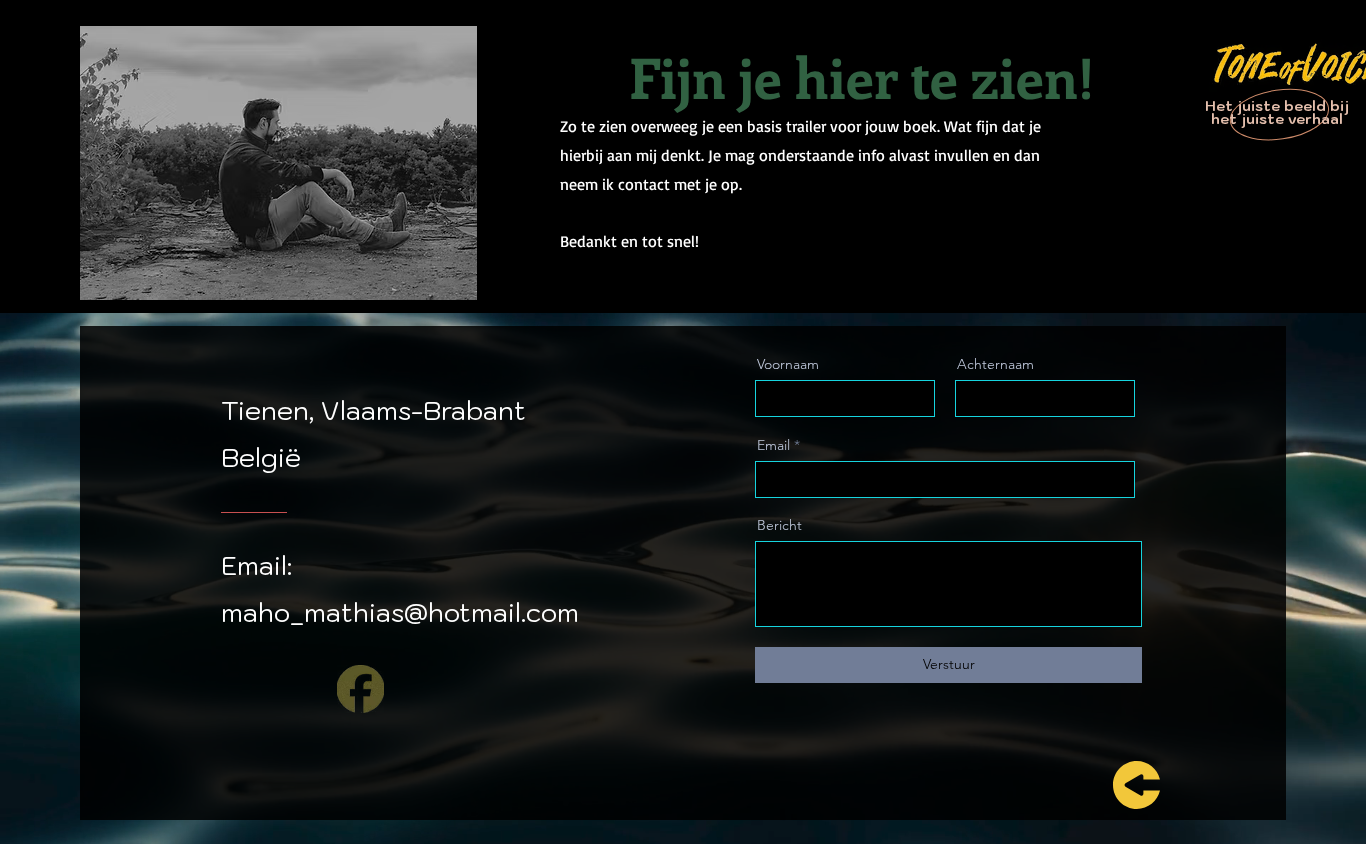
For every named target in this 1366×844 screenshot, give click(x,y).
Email (773, 445)
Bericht (779, 525)
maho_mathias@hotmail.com (400, 612)
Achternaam (995, 364)
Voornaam (788, 364)
